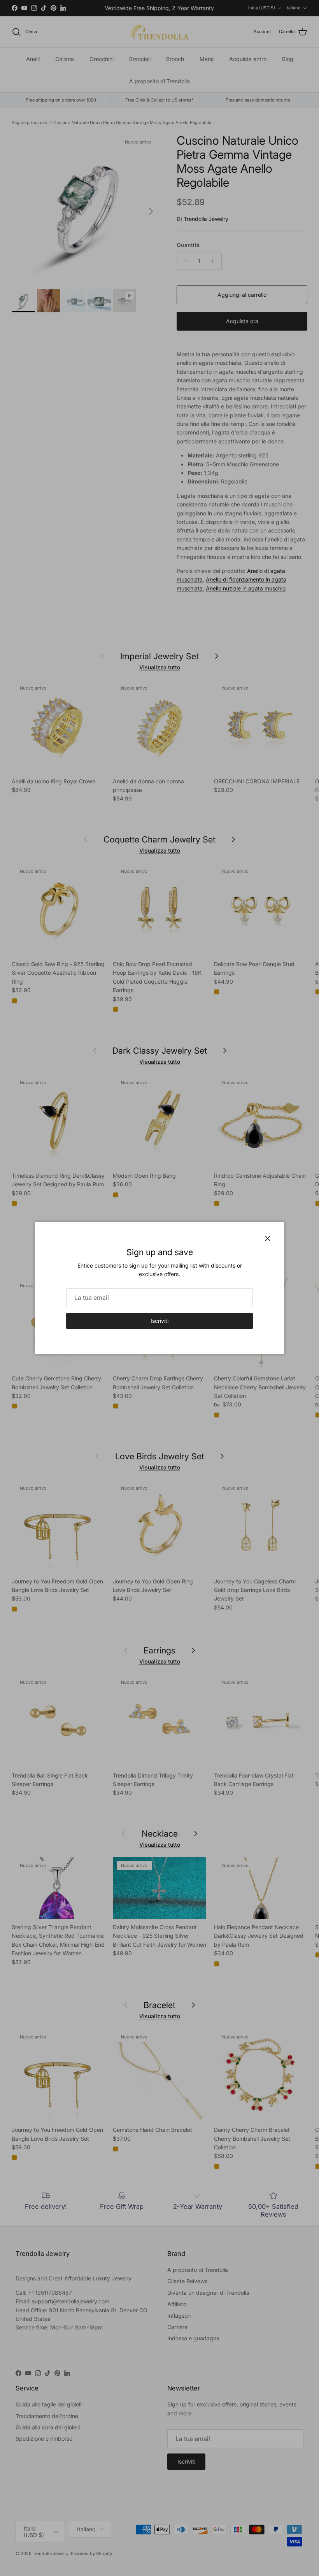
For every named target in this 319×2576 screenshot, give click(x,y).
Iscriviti (159, 1321)
